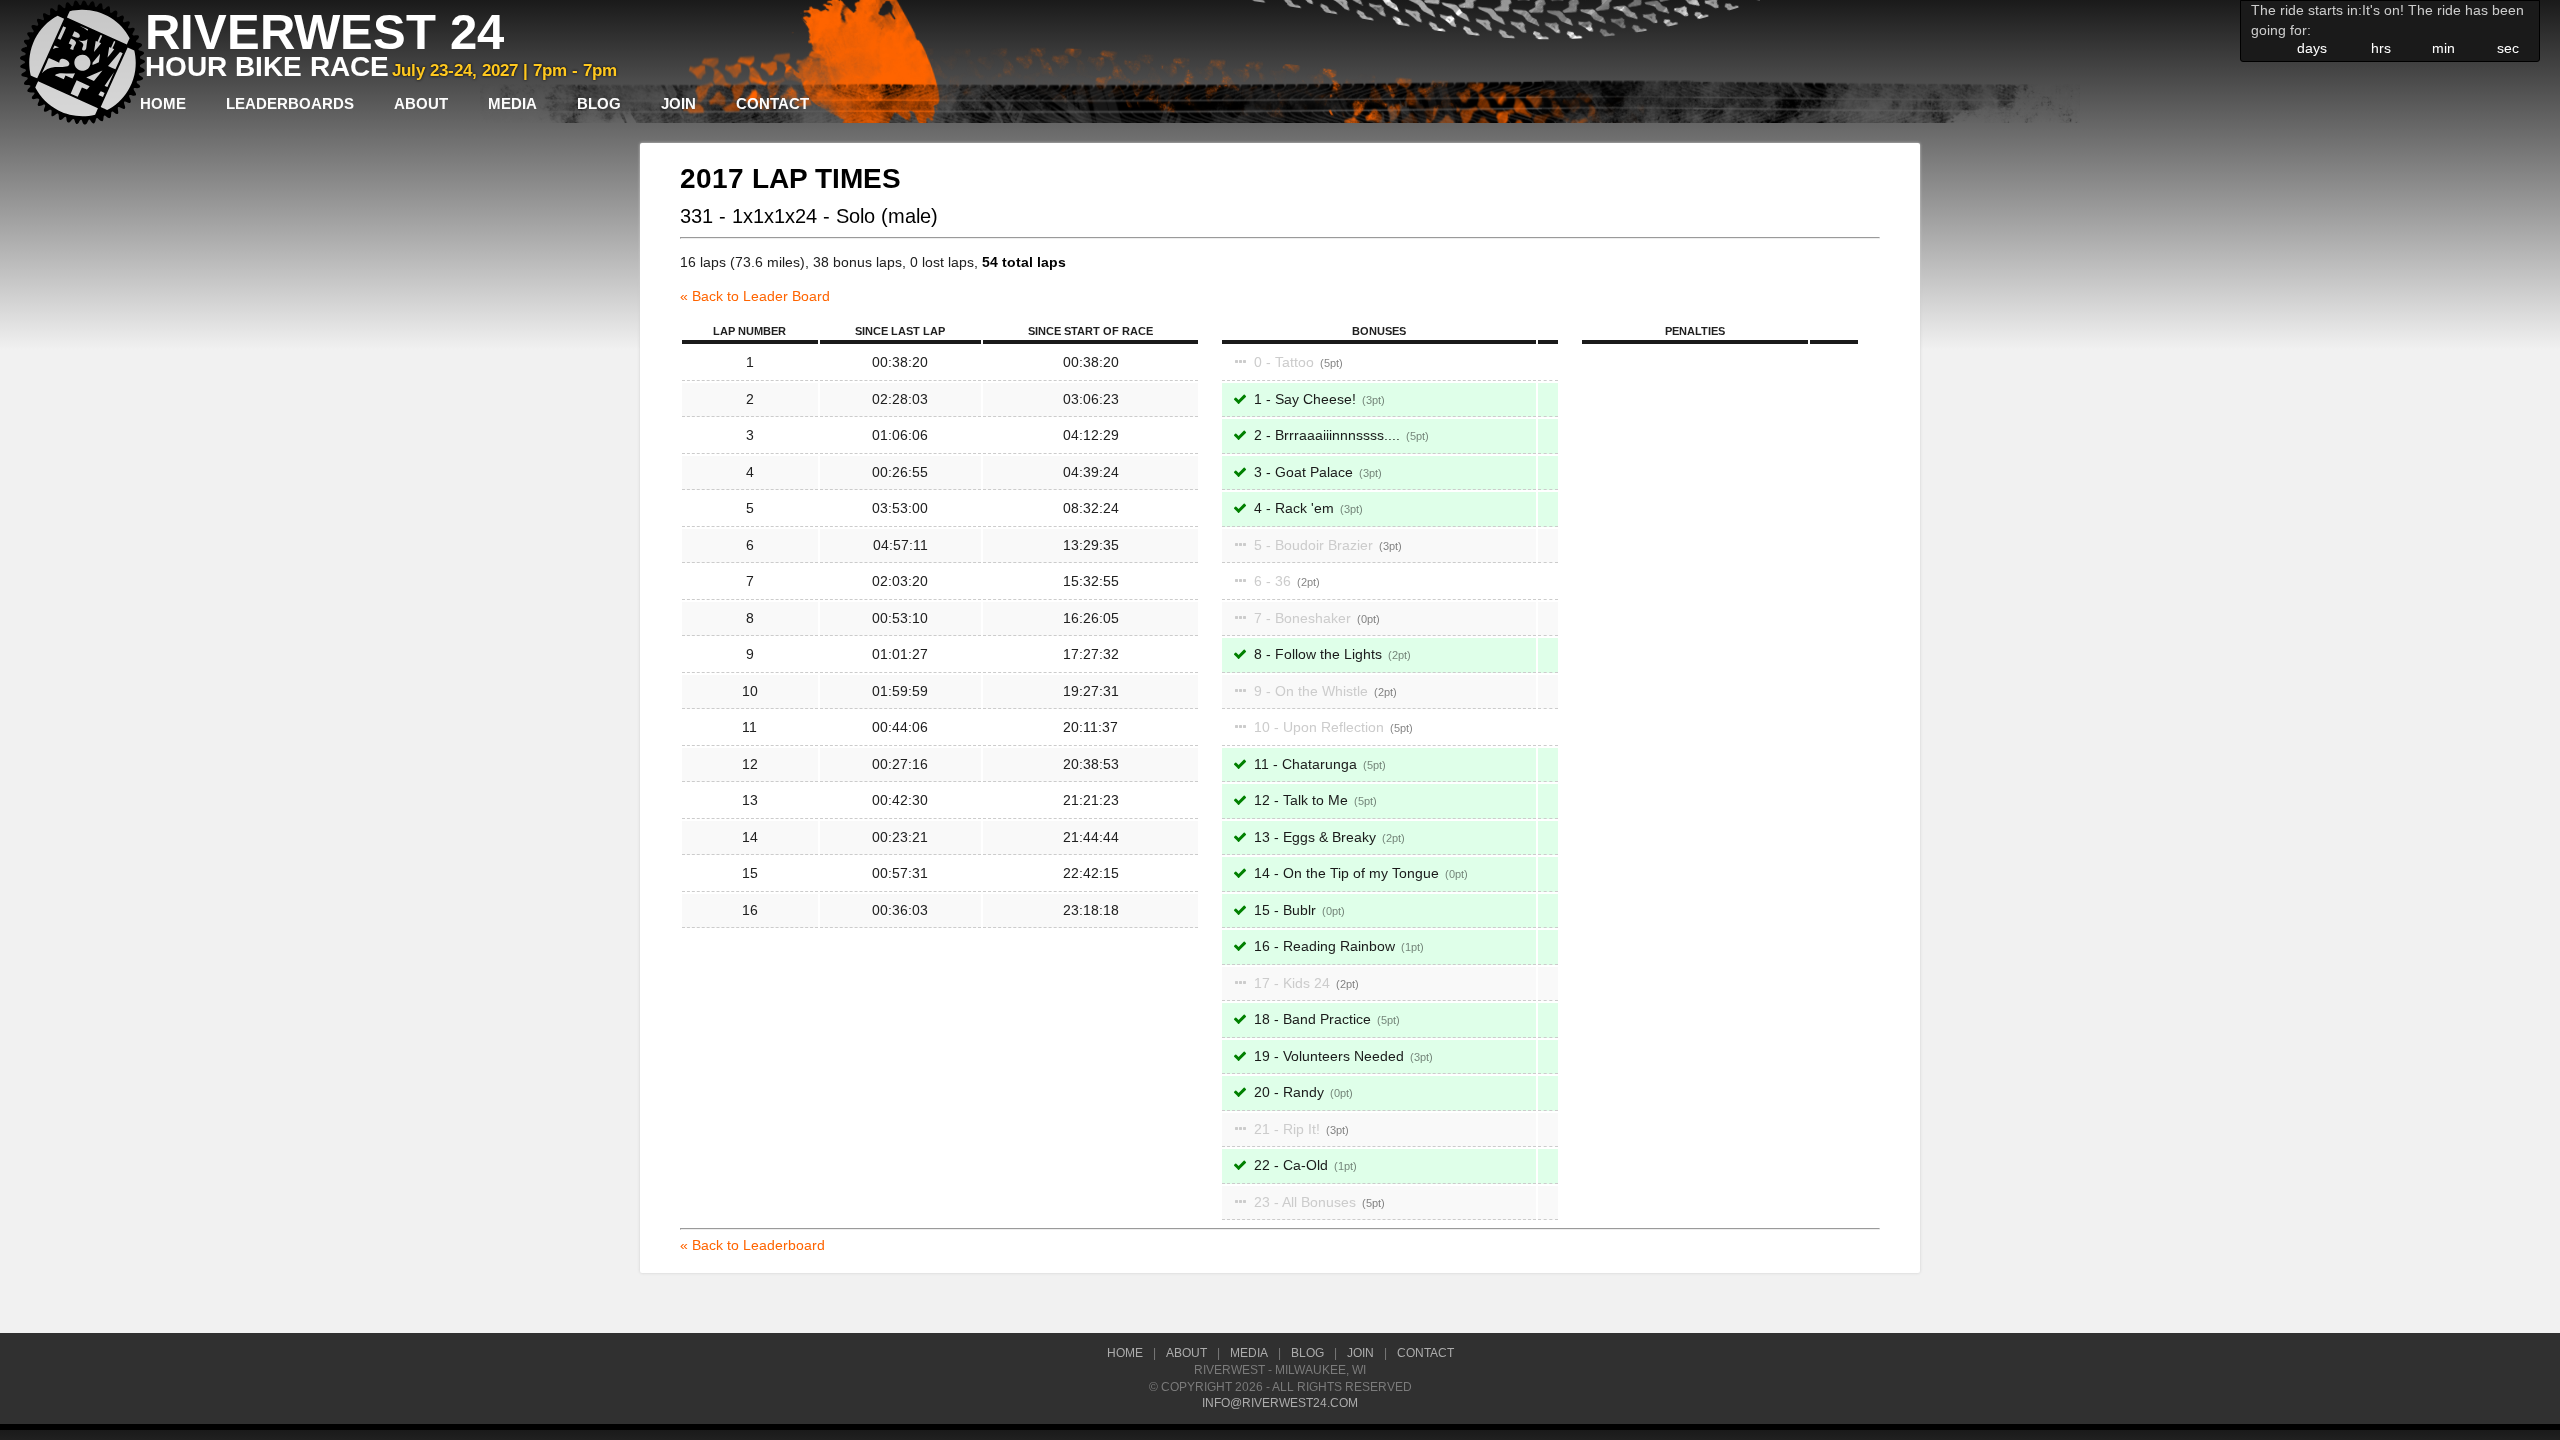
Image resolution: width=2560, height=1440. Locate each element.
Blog (599, 103)
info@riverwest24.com (1280, 1403)
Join (678, 103)
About (421, 103)
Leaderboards (290, 103)
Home (163, 103)
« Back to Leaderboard (752, 1245)
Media (512, 103)
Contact (772, 103)
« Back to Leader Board (755, 296)
